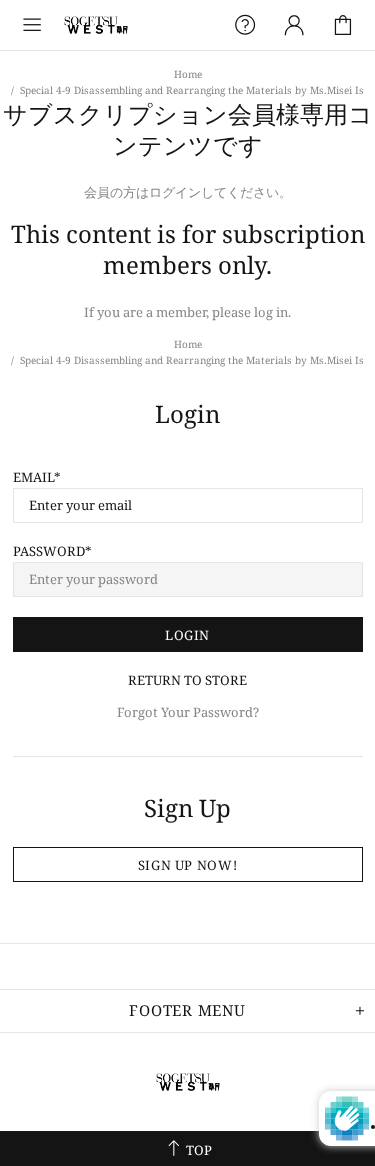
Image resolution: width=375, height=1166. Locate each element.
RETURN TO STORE (187, 680)
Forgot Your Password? (188, 712)
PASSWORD (49, 551)
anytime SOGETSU (96, 25)
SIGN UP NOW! (188, 865)
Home (188, 74)
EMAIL (33, 477)
